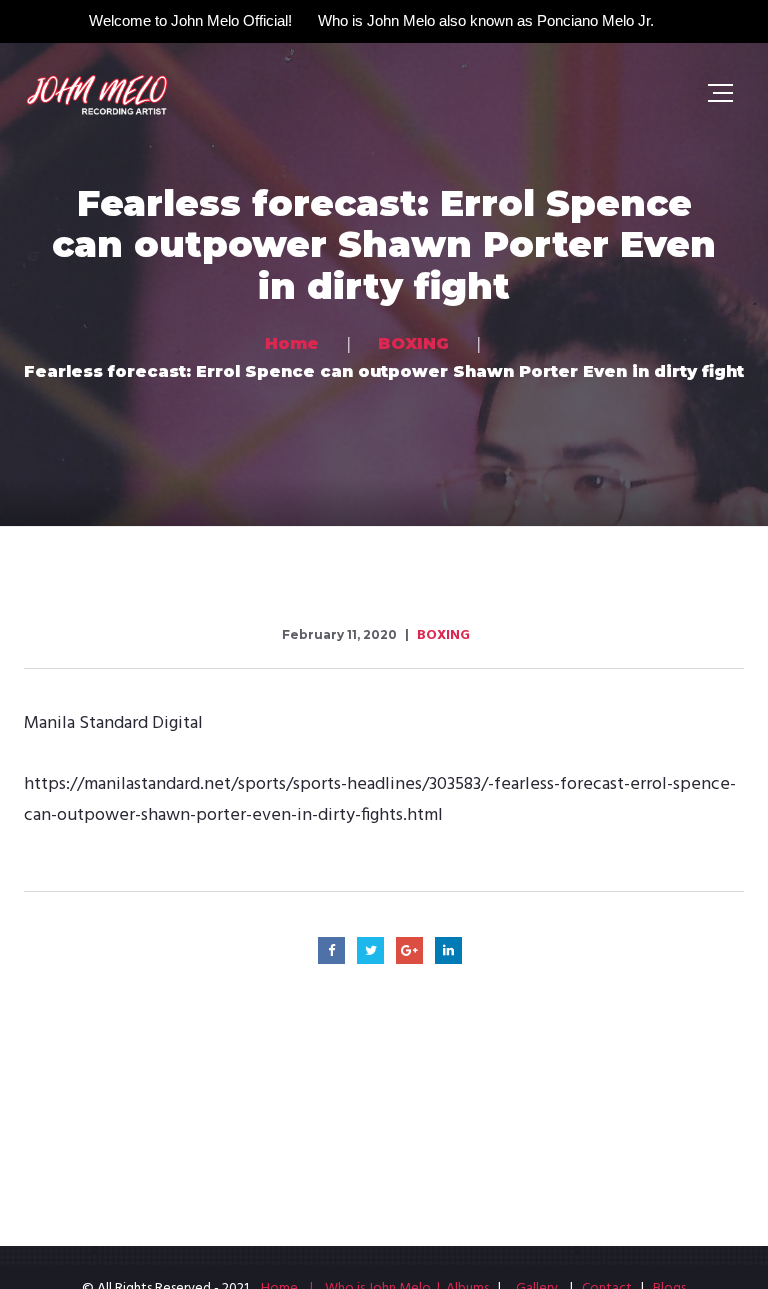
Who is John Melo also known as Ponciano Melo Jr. (486, 20)
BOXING (443, 635)
